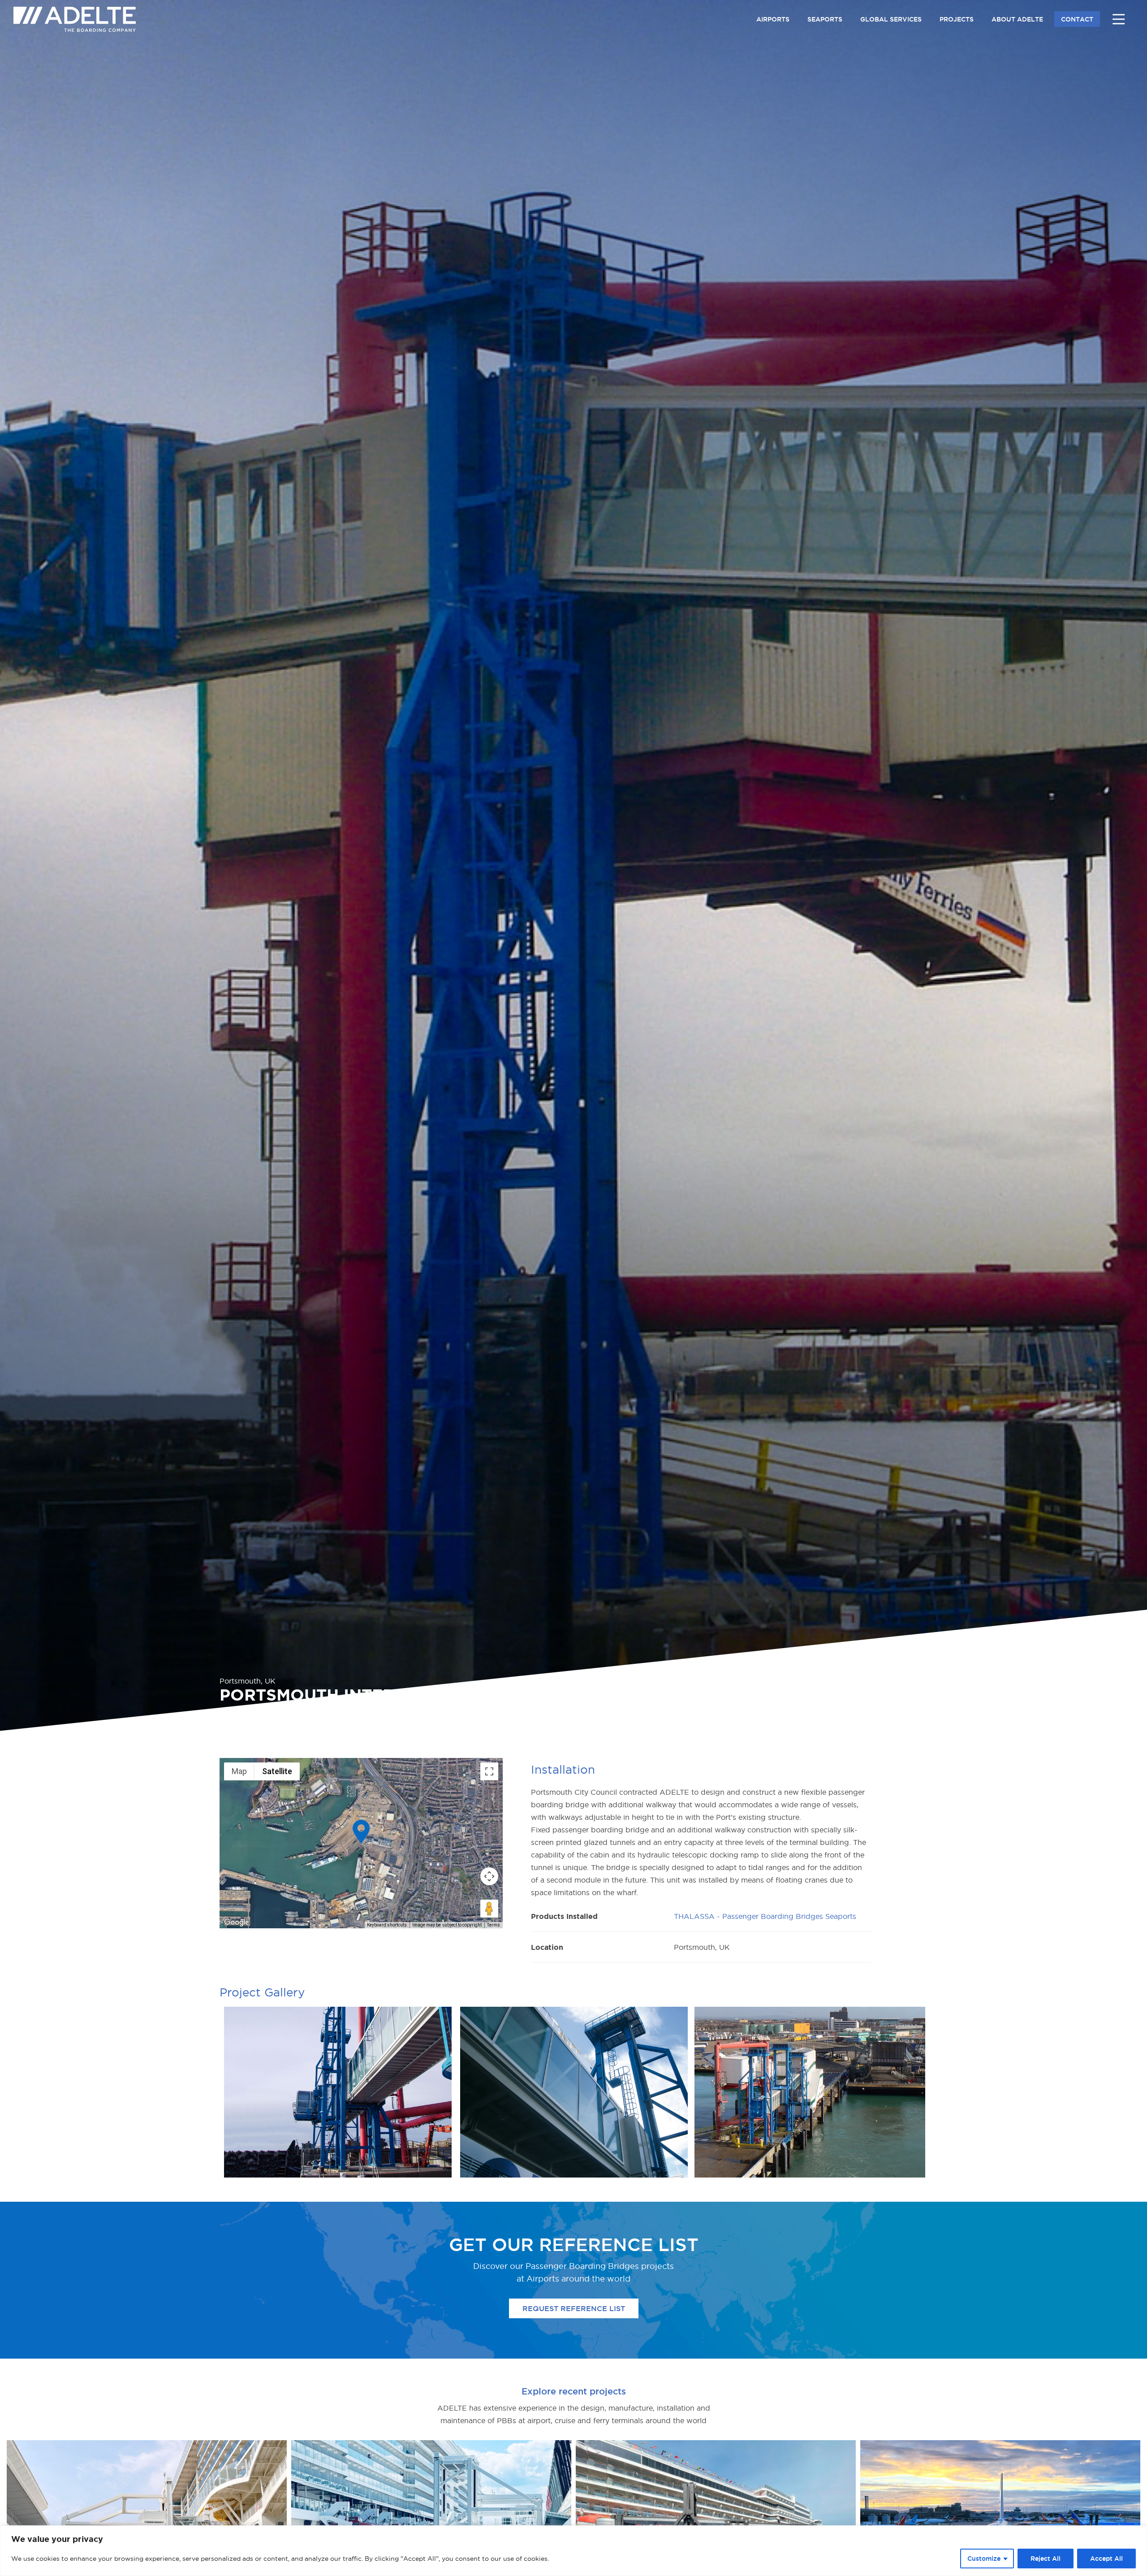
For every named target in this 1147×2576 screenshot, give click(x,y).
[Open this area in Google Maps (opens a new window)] (237, 1922)
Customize (984, 2559)
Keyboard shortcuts (387, 1925)
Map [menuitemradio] (239, 1771)
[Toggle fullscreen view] (489, 1771)
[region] (573, 2551)
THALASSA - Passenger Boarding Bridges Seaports (765, 1916)
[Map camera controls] (489, 1876)
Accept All (1106, 2559)
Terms (494, 1925)
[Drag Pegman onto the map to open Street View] (489, 1909)
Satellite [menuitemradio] (277, 1771)
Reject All (1046, 2559)
